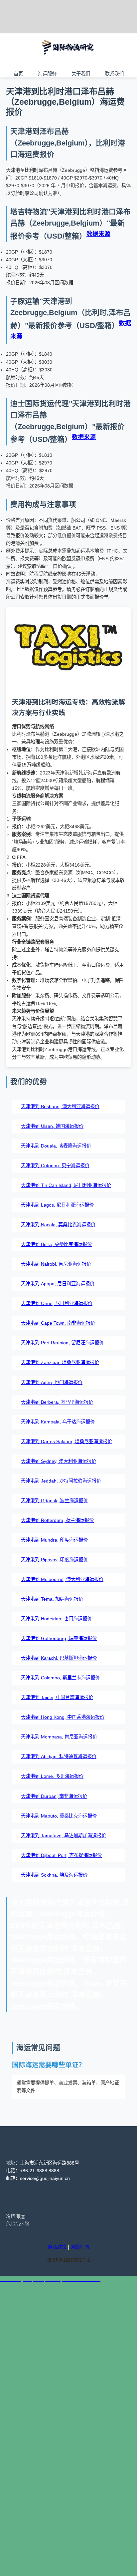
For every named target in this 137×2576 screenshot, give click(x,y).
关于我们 (81, 73)
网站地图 (80, 2247)
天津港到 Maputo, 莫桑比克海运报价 (59, 1816)
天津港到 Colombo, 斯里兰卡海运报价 (60, 1678)
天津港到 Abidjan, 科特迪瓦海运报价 (59, 1756)
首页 (18, 73)
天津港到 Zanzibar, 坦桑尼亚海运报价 (60, 1362)
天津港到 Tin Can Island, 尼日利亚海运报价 (66, 1185)
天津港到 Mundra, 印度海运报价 (54, 1540)
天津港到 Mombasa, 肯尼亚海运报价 (59, 1737)
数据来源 (98, 234)
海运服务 (47, 73)
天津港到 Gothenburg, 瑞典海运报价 (59, 1638)
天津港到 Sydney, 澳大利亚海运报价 (59, 1461)
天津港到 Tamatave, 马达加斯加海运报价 (64, 1836)
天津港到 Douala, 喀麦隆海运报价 (56, 1146)
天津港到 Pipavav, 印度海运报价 (54, 1560)
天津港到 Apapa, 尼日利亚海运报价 (58, 1284)
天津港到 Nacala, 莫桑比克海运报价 (58, 1225)
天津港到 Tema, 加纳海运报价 (52, 1599)
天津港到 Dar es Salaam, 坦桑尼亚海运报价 (67, 1441)
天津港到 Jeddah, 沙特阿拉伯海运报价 (61, 1481)
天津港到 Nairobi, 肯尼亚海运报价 (56, 1264)
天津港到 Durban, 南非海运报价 (54, 1796)
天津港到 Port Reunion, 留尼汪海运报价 (62, 1343)
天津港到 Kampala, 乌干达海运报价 (58, 1422)
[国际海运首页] (68, 60)
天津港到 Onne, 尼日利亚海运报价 (57, 1303)
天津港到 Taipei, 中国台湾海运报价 (57, 1697)
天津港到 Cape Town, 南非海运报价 (58, 1323)
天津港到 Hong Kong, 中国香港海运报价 (63, 1717)
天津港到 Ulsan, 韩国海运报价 (52, 1126)
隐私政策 (57, 2247)
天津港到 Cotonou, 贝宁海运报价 (55, 1166)
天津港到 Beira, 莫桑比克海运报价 (56, 1244)
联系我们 (114, 73)
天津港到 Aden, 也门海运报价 (52, 1382)
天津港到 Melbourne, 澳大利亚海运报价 (62, 1579)
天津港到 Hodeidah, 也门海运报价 (56, 1619)
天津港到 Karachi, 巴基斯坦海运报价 (59, 1658)
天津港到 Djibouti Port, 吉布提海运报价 (61, 1855)
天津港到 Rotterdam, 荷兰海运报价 (57, 1520)
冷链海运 (15, 2216)
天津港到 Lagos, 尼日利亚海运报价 (57, 1205)
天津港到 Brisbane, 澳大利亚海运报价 (60, 1106)
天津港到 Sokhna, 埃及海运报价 (54, 1875)
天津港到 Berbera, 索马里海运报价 (57, 1402)
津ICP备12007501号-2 (68, 2260)
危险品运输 (18, 2224)
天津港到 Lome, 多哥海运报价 (52, 1776)
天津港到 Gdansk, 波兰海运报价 (54, 1501)
